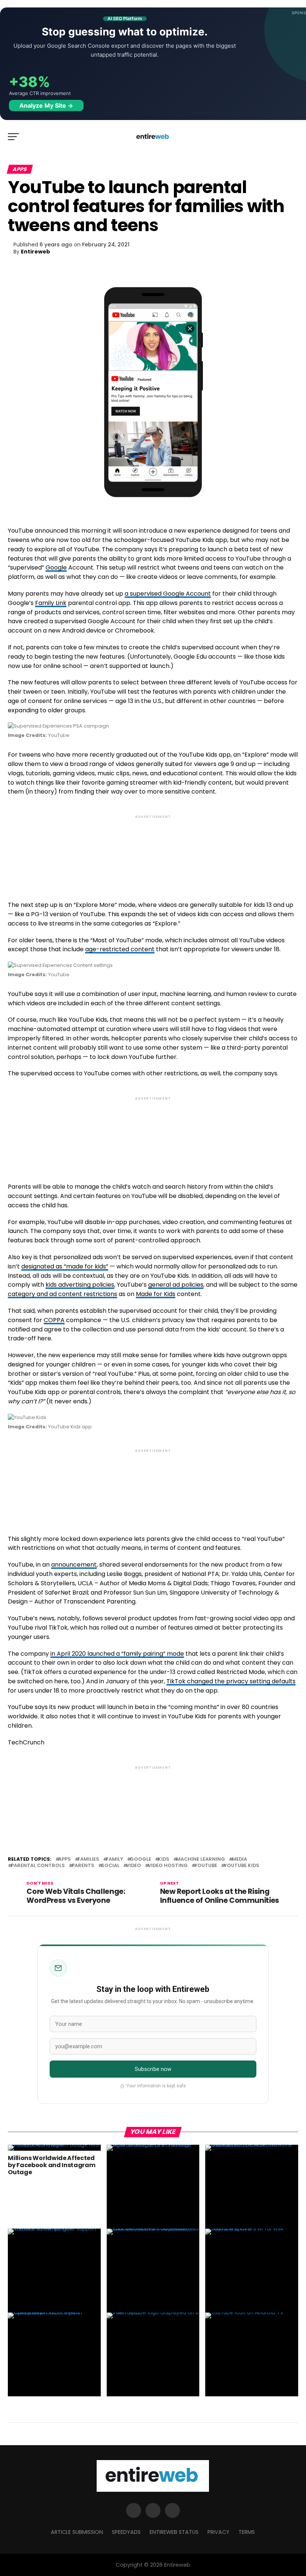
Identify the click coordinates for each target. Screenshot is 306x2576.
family (115, 1859)
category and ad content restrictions (63, 1294)
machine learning (201, 1859)
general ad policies (176, 1285)
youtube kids (242, 1866)
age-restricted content (120, 949)
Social (110, 1866)
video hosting (168, 1866)
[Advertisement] (153, 852)
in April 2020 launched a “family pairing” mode (117, 1654)
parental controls (38, 1866)
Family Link (51, 603)
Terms (247, 2532)
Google (56, 567)
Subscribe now (153, 2069)
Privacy (218, 2532)
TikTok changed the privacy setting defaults (231, 1681)
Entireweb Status (174, 2532)
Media (239, 1859)
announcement (74, 1565)
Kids (164, 1859)
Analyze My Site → (46, 105)
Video (134, 1866)
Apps (65, 1859)
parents (83, 1866)
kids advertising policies (80, 1285)
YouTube (206, 1866)
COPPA (54, 1320)
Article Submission (77, 2532)
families (88, 1859)
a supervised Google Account (168, 594)
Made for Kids (156, 1294)
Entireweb (35, 252)
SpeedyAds (126, 2532)
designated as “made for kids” (65, 1266)
